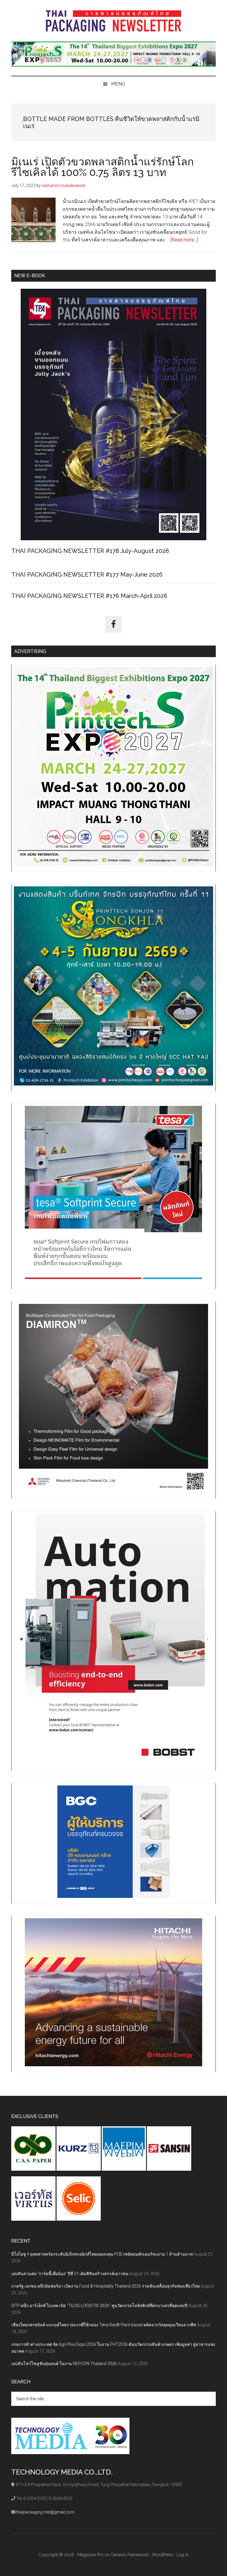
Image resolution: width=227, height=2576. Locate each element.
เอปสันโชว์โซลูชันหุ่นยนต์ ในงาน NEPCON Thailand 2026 (64, 2364)
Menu (118, 84)
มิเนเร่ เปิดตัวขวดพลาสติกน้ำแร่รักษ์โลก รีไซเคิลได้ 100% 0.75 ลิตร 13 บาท (103, 167)
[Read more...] (184, 240)
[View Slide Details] (113, 54)
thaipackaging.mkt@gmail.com (45, 2512)
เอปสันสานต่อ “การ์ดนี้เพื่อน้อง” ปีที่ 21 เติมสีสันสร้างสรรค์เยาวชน (70, 2274)
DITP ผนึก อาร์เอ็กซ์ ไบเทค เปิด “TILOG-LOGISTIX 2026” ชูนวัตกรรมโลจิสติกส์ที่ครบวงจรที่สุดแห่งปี (99, 2306)
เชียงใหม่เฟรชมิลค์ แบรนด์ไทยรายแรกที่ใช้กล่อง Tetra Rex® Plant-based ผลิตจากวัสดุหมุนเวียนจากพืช (104, 2325)
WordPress (163, 2555)
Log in (183, 2555)
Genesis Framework (130, 2555)
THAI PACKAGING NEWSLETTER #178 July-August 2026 (90, 551)
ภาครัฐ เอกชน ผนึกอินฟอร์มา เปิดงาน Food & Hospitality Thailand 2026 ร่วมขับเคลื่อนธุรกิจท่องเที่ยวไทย (106, 2286)
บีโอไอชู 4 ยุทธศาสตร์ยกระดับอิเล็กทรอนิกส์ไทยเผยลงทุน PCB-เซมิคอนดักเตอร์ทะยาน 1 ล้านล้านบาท (102, 2254)
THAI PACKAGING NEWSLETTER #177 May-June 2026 (87, 575)
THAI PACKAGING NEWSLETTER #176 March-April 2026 (89, 596)
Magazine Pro (90, 2555)
